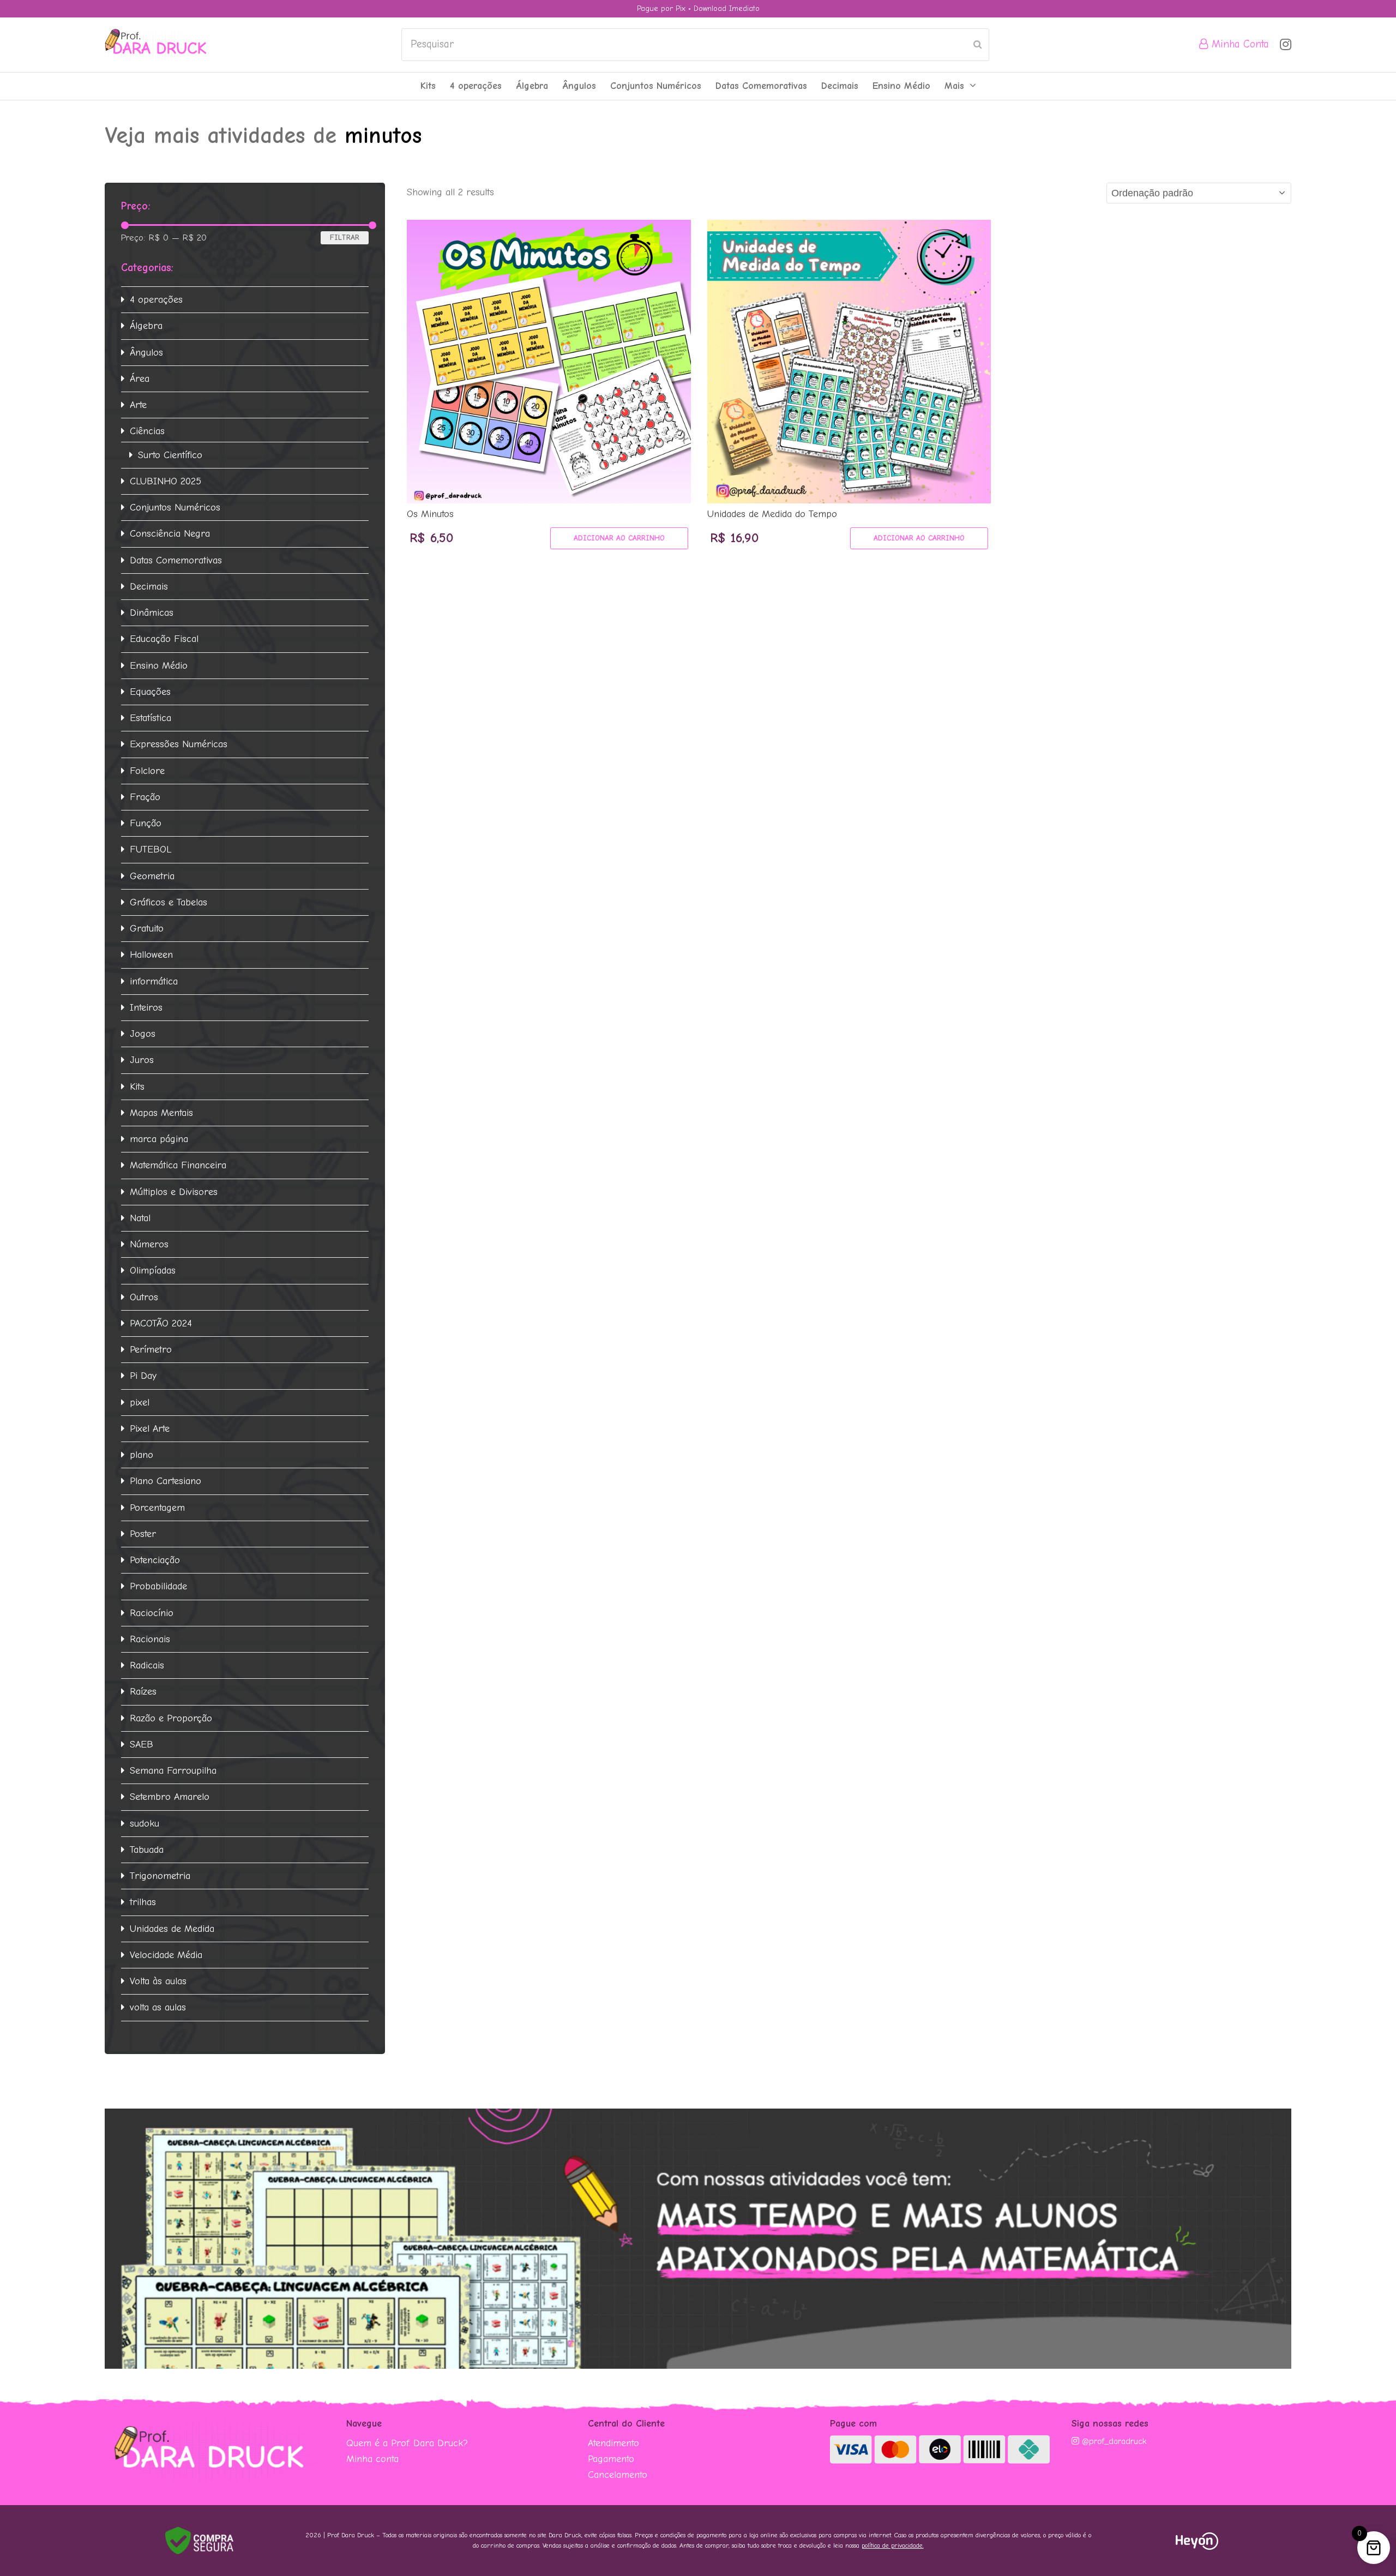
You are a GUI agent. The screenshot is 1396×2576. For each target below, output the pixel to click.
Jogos (143, 1034)
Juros (142, 1060)
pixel (140, 1403)
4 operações (156, 300)
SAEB (142, 1745)
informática (154, 981)
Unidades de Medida (172, 1929)
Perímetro (151, 1350)
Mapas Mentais (161, 1113)
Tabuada (147, 1850)
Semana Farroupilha (173, 1771)
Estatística (151, 718)
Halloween (151, 955)
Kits (137, 1087)
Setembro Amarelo (170, 1797)
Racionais (150, 1639)
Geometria (152, 876)
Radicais (147, 1665)
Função (146, 823)
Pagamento (611, 2459)
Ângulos (146, 353)
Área (140, 379)
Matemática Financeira (178, 1165)
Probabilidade (158, 1586)
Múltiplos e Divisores (174, 1192)
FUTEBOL (151, 849)
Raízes (143, 1692)
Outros (144, 1297)
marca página (159, 1139)
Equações (150, 692)
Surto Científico (170, 455)
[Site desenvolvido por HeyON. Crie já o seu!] (1197, 2547)
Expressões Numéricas (179, 744)
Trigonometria (160, 1876)
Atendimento (613, 2443)
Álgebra (146, 326)
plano (142, 1455)
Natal (140, 1218)
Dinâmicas (152, 613)
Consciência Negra (170, 534)
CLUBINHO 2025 (166, 481)
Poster (143, 1534)
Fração (145, 797)
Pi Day (143, 1376)
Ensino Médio (159, 666)
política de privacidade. (893, 2545)
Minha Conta (1239, 44)
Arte (138, 405)
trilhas (143, 1902)
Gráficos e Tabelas (169, 902)
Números (149, 1244)
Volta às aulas (158, 1981)
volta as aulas (158, 2007)
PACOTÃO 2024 (161, 1323)
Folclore (147, 771)
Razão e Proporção (171, 1718)
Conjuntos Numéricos (175, 508)
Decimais (149, 587)
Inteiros (146, 1008)
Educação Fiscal (164, 639)
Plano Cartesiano (166, 1481)
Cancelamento (618, 2475)
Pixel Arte (150, 1429)
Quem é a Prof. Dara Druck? (407, 2443)
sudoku (145, 1824)
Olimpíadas (153, 1271)
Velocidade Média (166, 1955)
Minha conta (372, 2459)
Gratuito (147, 929)
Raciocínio (152, 1613)
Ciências (147, 431)
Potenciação (155, 1560)
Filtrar (345, 238)
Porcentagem (157, 1508)
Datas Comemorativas (176, 560)
